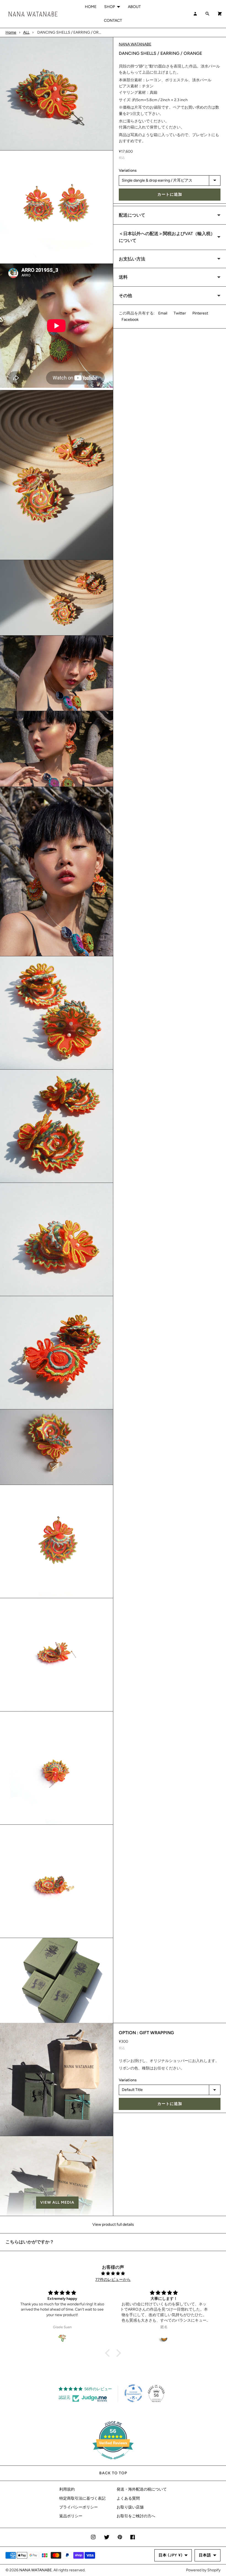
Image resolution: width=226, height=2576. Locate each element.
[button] (57, 2203)
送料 (123, 277)
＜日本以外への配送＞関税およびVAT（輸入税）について (167, 237)
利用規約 (67, 2489)
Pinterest (200, 313)
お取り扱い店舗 (130, 2507)
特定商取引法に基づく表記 (82, 2498)
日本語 (205, 2555)
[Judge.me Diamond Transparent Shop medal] (133, 2393)
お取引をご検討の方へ (136, 2516)
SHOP (110, 7)
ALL (26, 32)
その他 (125, 296)
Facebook (130, 320)
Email (163, 313)
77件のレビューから (113, 2280)
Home (11, 32)
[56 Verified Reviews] (113, 2462)
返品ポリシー (71, 2516)
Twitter (180, 313)
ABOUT (134, 7)
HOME (91, 7)
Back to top (113, 2473)
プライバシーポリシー (79, 2507)
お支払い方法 (132, 259)
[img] (113, 2274)
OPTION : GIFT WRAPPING (146, 2033)
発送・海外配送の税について (142, 2489)
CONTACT (113, 21)
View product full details (113, 2224)
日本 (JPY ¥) (170, 2555)
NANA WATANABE (135, 44)
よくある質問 (128, 2498)
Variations (128, 170)
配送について (132, 215)
